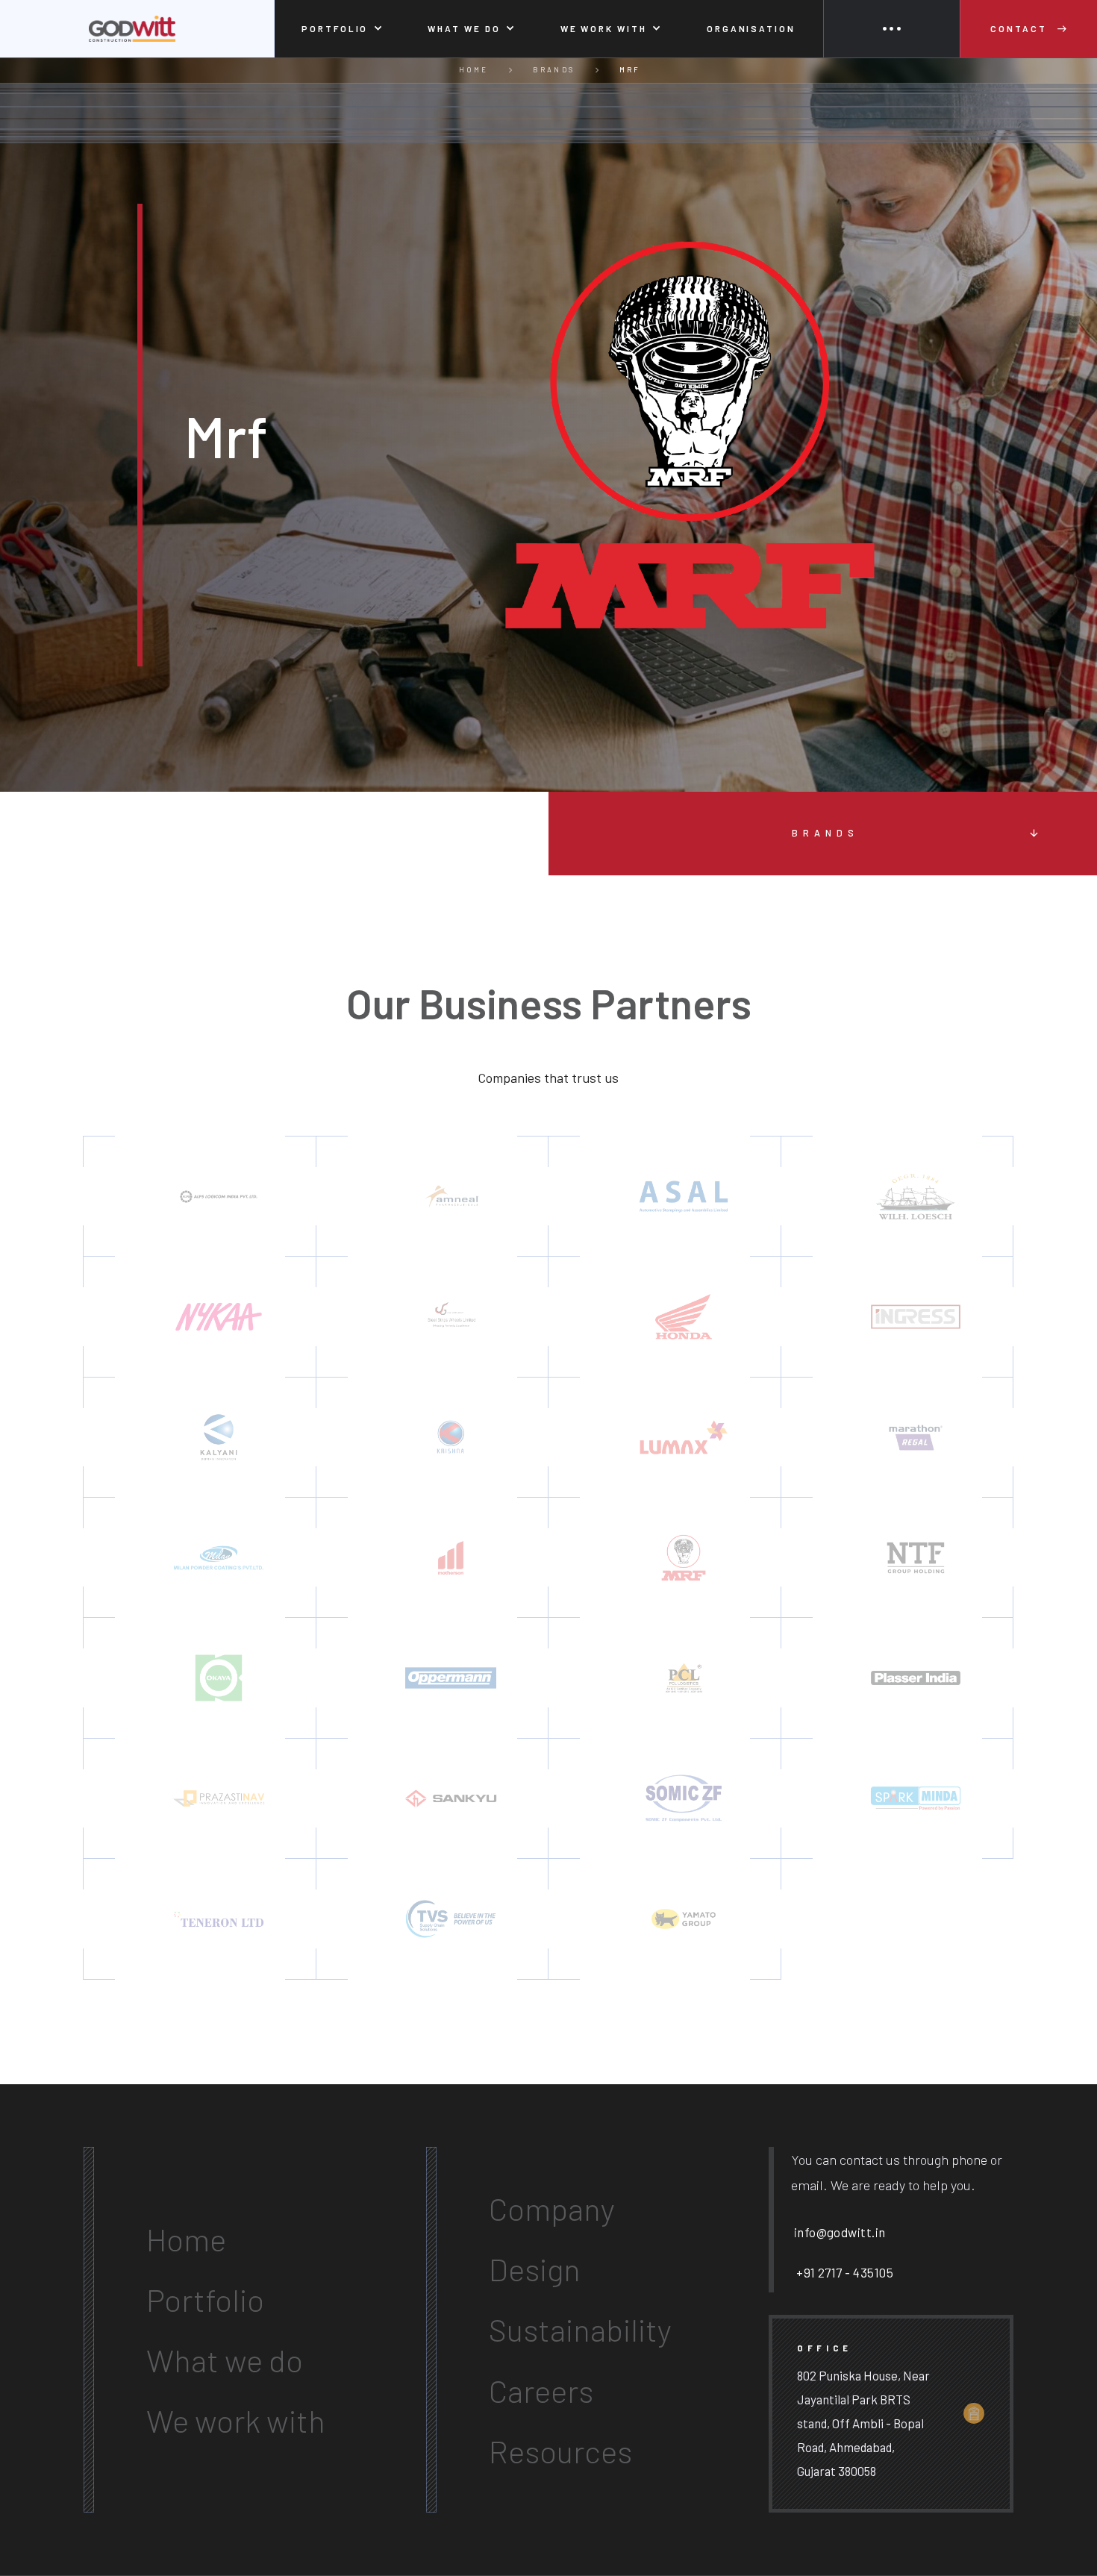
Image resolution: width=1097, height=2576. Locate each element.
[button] (342, 29)
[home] (137, 29)
